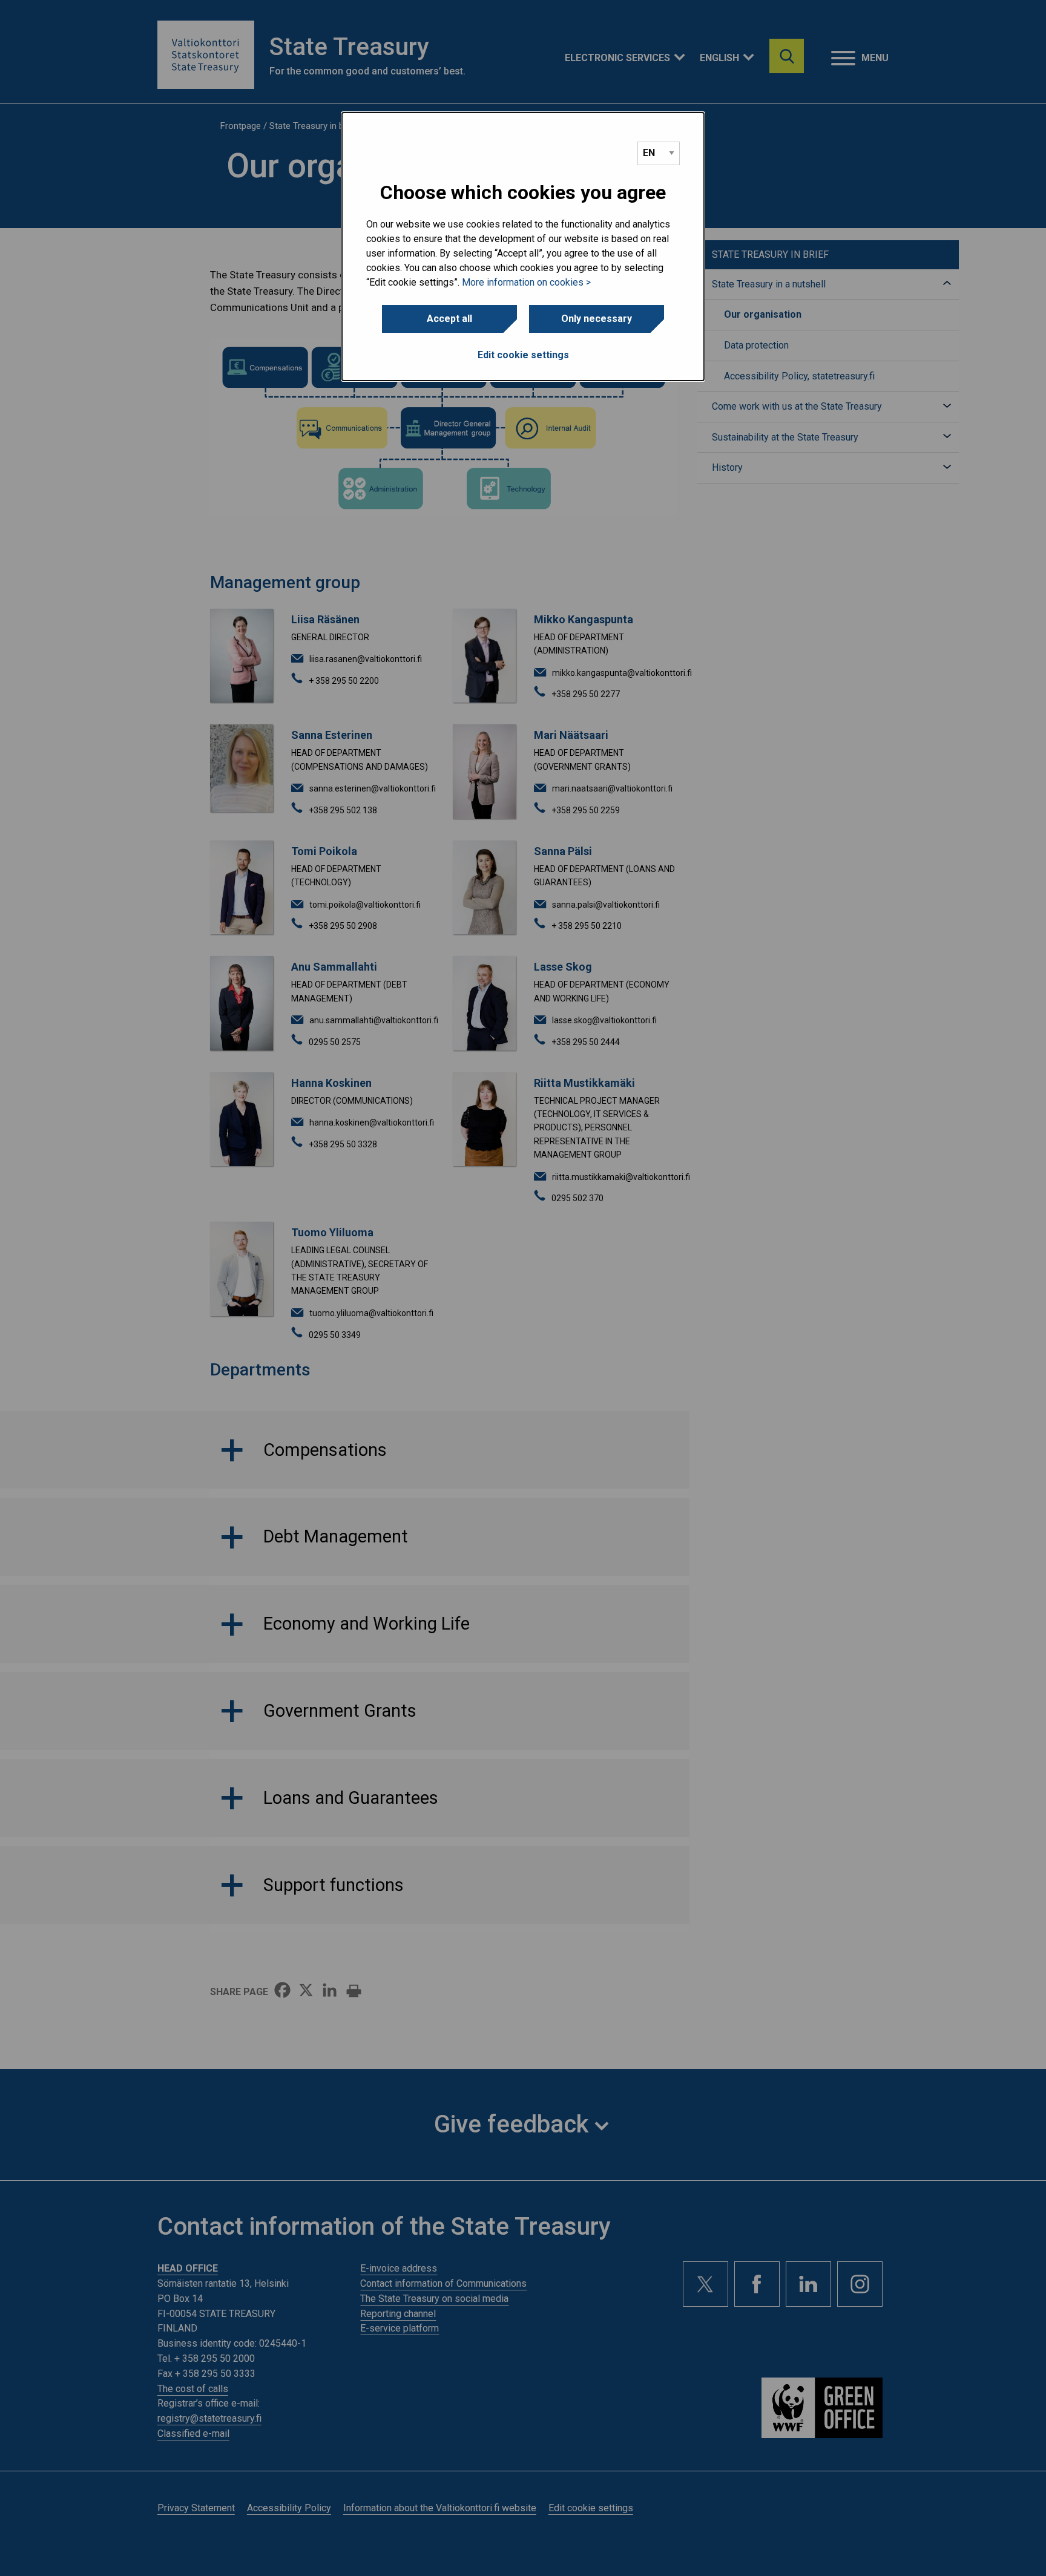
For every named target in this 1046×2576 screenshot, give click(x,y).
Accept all (449, 319)
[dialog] (523, 247)
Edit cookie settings (523, 355)
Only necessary (597, 319)
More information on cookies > (526, 282)
